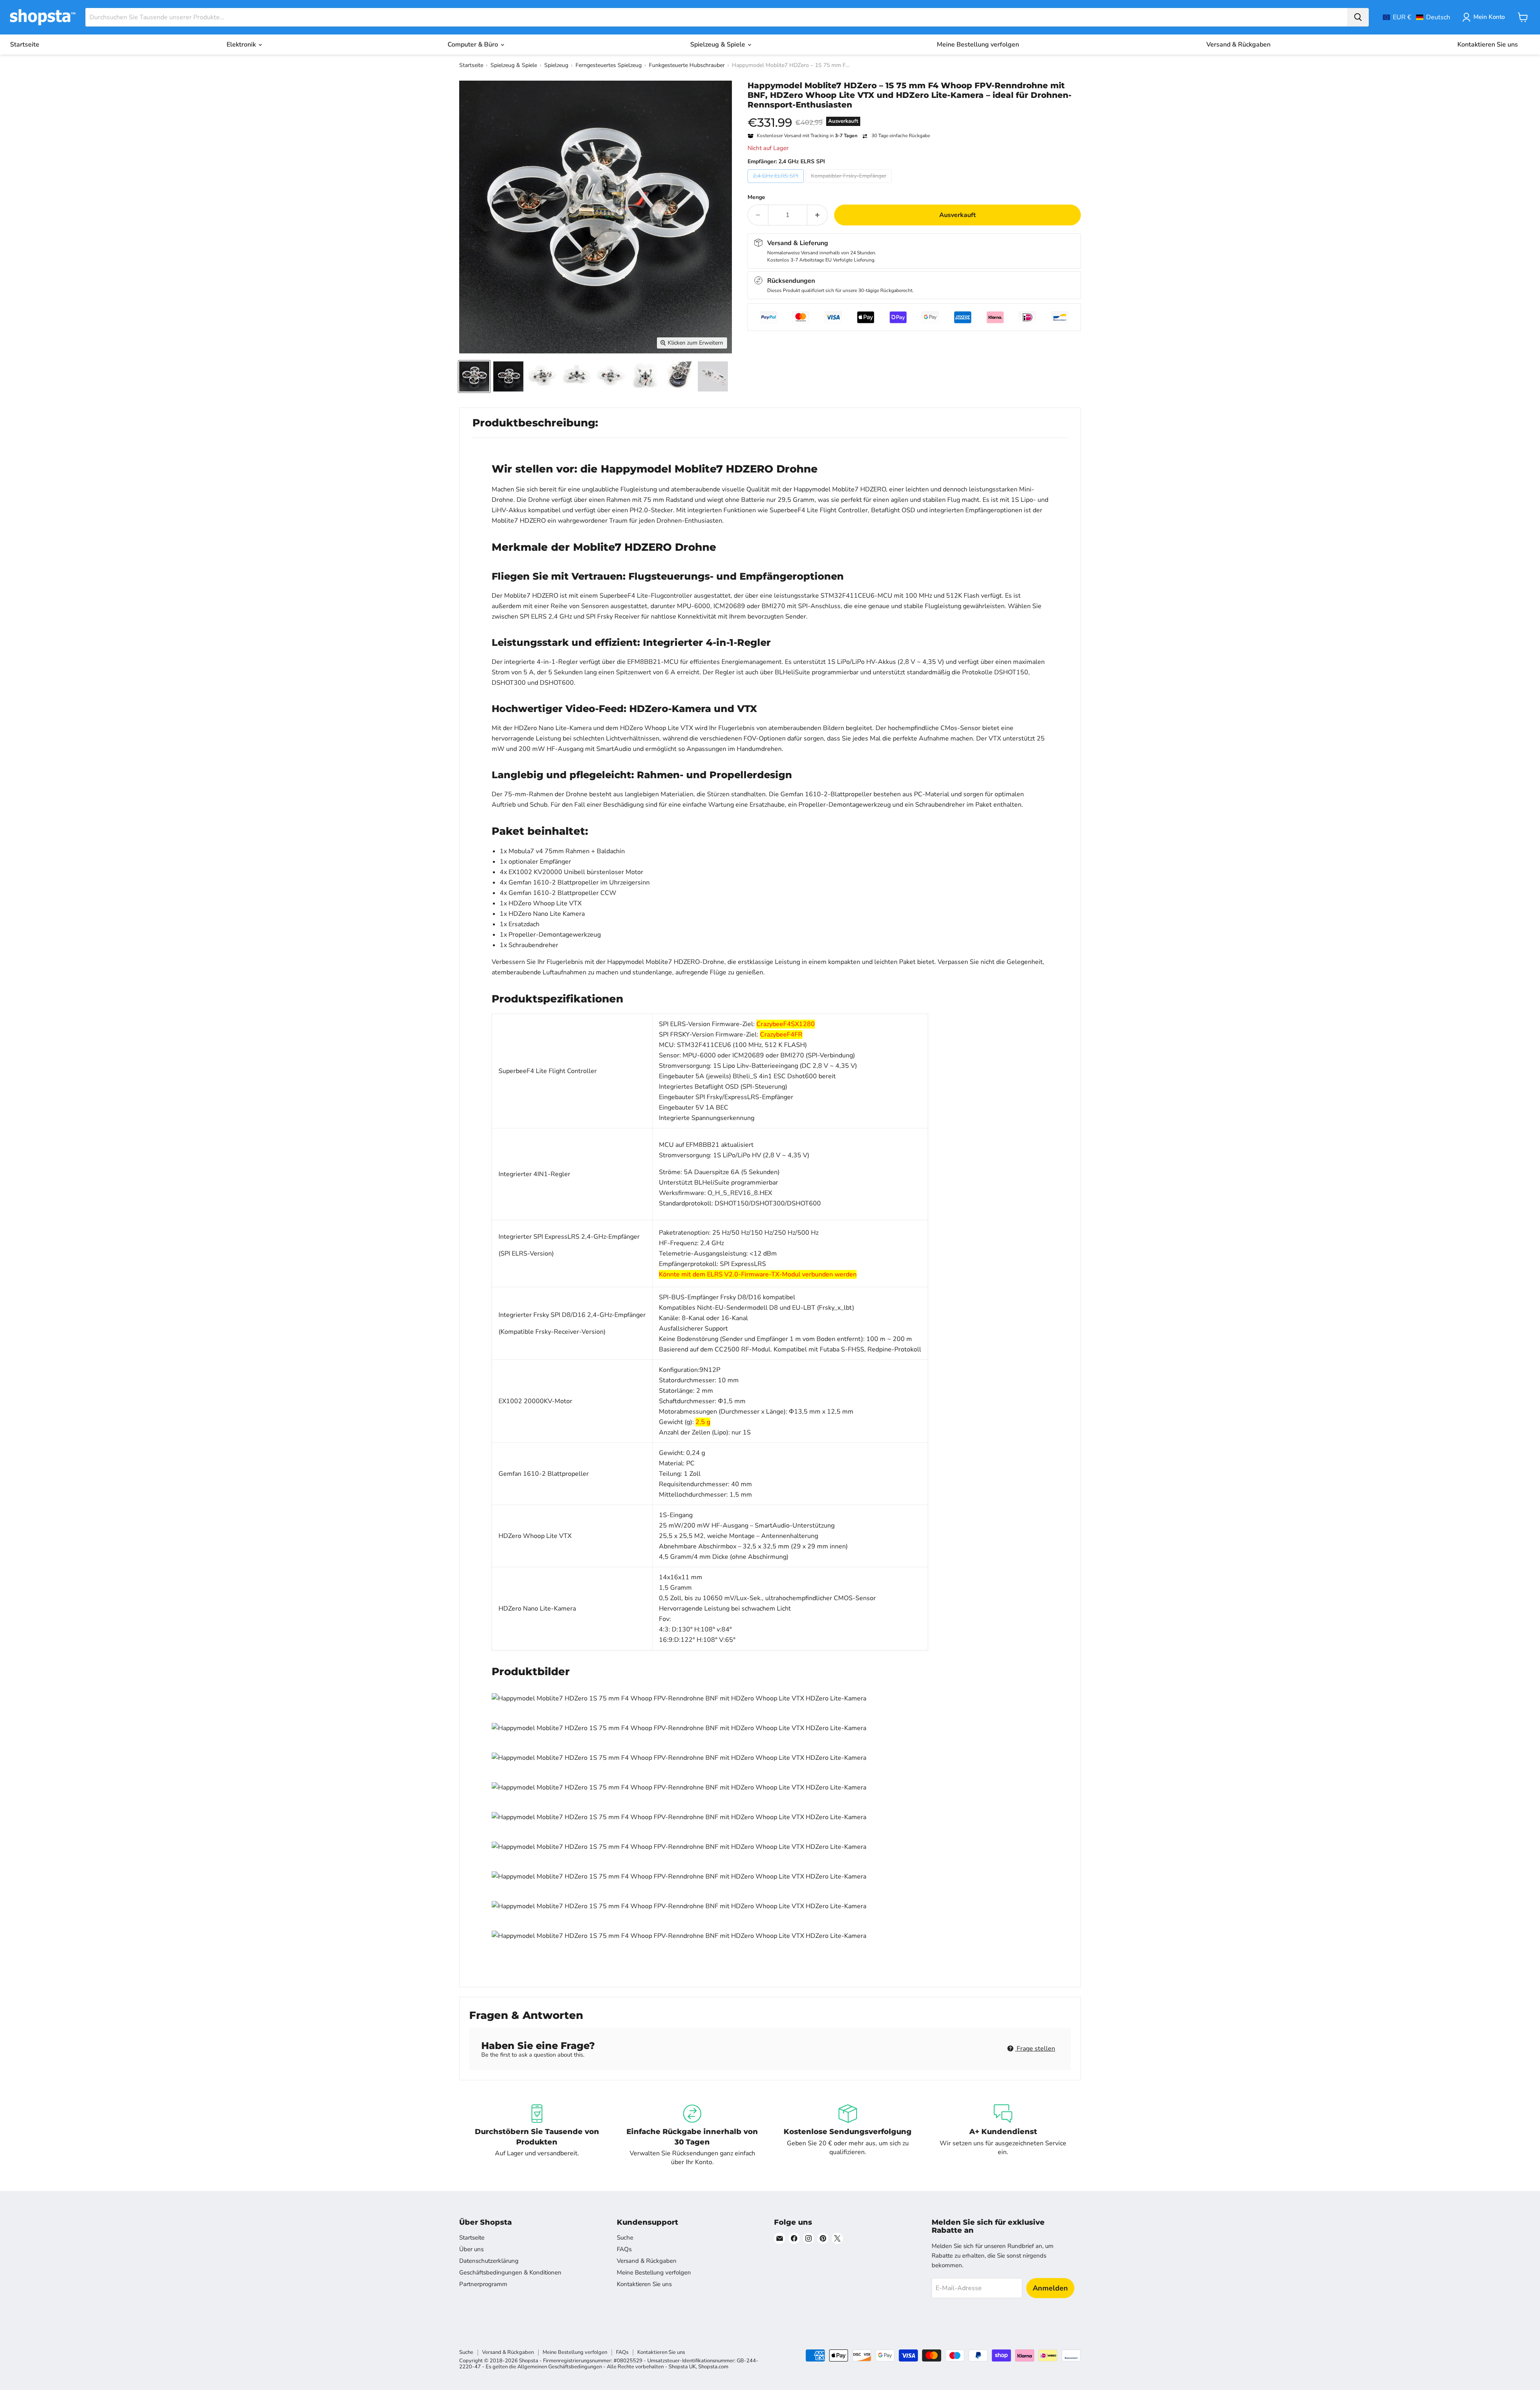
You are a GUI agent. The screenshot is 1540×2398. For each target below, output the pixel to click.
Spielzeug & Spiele (718, 45)
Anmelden (1050, 2288)
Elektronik (242, 45)
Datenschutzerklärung (489, 2261)
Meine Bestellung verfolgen (978, 45)
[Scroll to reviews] (914, 115)
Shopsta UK (682, 2367)
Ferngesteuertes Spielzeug (609, 65)
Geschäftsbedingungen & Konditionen (510, 2272)
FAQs (624, 2249)
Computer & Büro (474, 45)
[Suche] (1358, 17)
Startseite (25, 45)
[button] (1416, 17)
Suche (625, 2238)
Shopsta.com (713, 2367)
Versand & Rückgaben (1238, 45)
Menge (756, 197)
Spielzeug (556, 65)
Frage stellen (1035, 2049)
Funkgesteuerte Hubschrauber (687, 65)
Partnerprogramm (483, 2284)
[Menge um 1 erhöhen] (818, 215)
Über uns (471, 2249)
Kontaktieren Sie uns (1488, 45)
